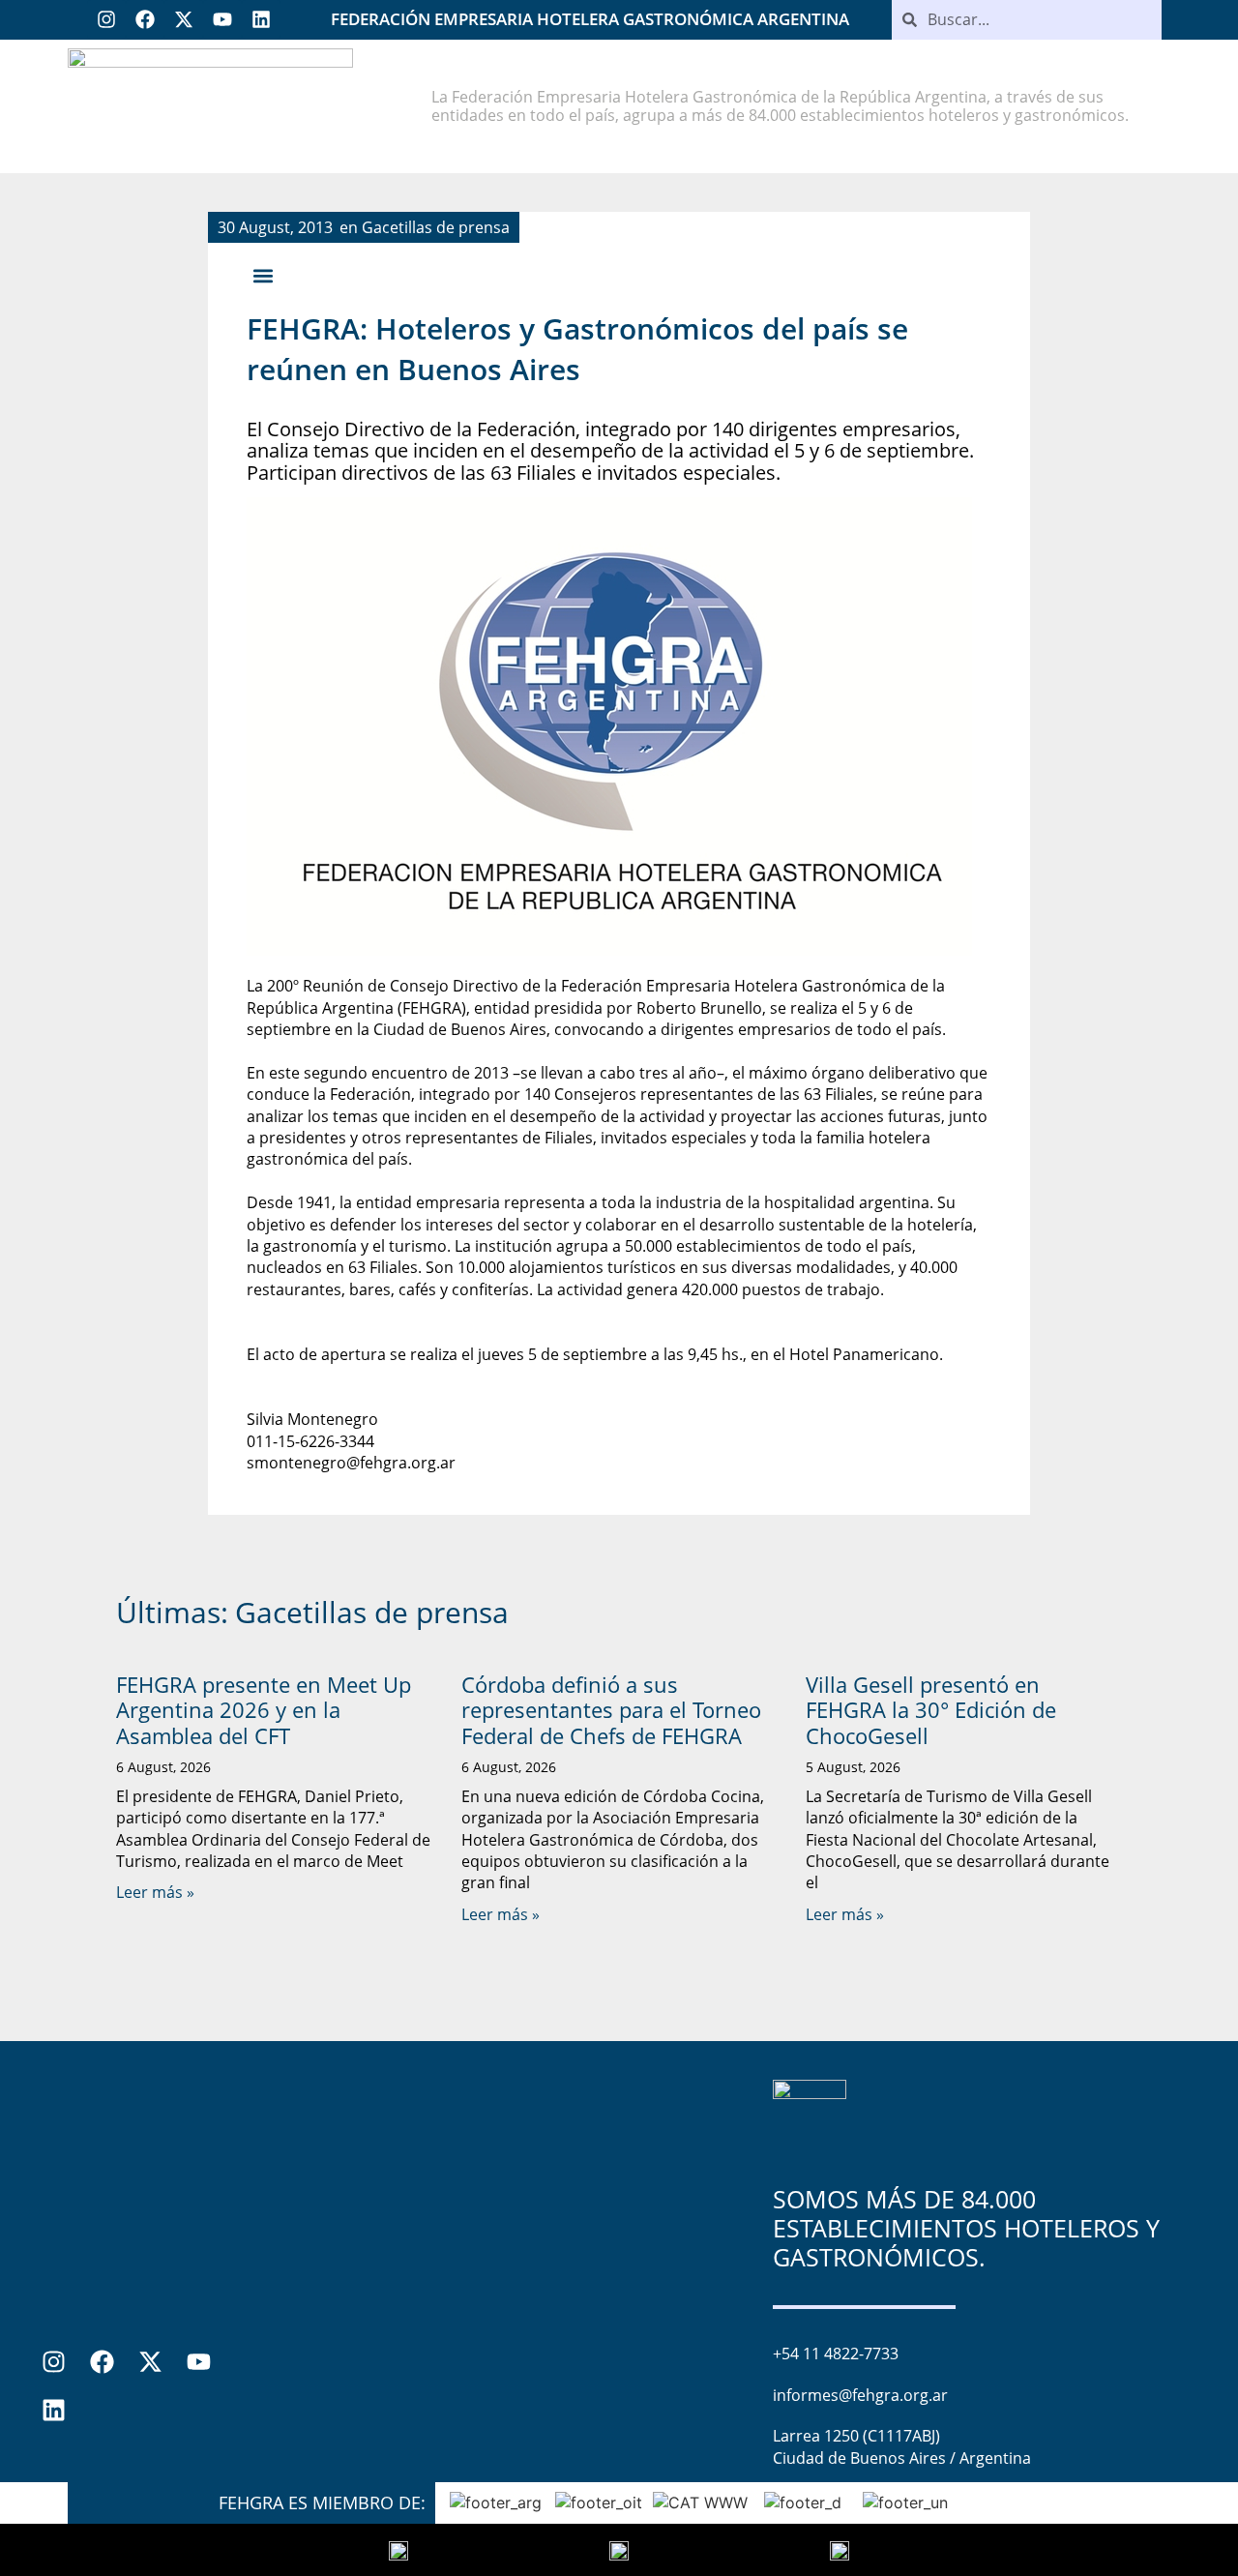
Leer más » (155, 1892)
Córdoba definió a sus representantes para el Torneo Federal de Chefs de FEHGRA (611, 1710)
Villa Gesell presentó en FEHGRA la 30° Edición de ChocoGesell (931, 1710)
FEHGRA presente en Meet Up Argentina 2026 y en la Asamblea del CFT (264, 1710)
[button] (263, 276)
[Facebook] (145, 19)
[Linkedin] (261, 19)
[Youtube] (222, 19)
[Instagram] (106, 19)
